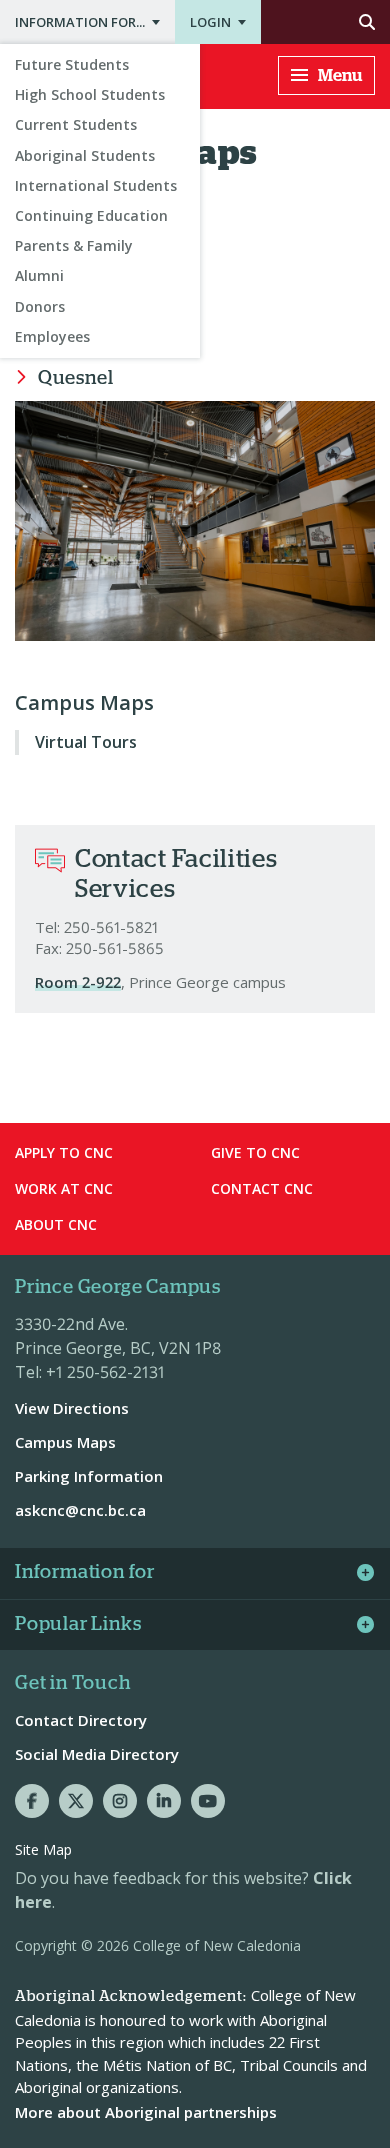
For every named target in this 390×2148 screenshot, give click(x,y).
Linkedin (164, 1801)
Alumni (39, 275)
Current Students (76, 124)
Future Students (72, 64)
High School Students (90, 94)
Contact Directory (81, 1720)
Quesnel (75, 378)
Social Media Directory (97, 1754)
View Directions (72, 1408)
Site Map (43, 1849)
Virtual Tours (86, 742)
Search (325, 22)
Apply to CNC (64, 1152)
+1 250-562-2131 (105, 1372)
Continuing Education (91, 215)
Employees (52, 336)
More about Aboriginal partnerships (146, 2112)
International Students (96, 185)
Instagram (120, 1801)
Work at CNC (64, 1188)
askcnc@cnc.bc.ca (80, 1510)
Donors (40, 306)
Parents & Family (74, 245)
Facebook (32, 1801)
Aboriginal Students (85, 155)
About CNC (56, 1224)
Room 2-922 (78, 982)
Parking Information (89, 1476)
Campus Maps (84, 703)
